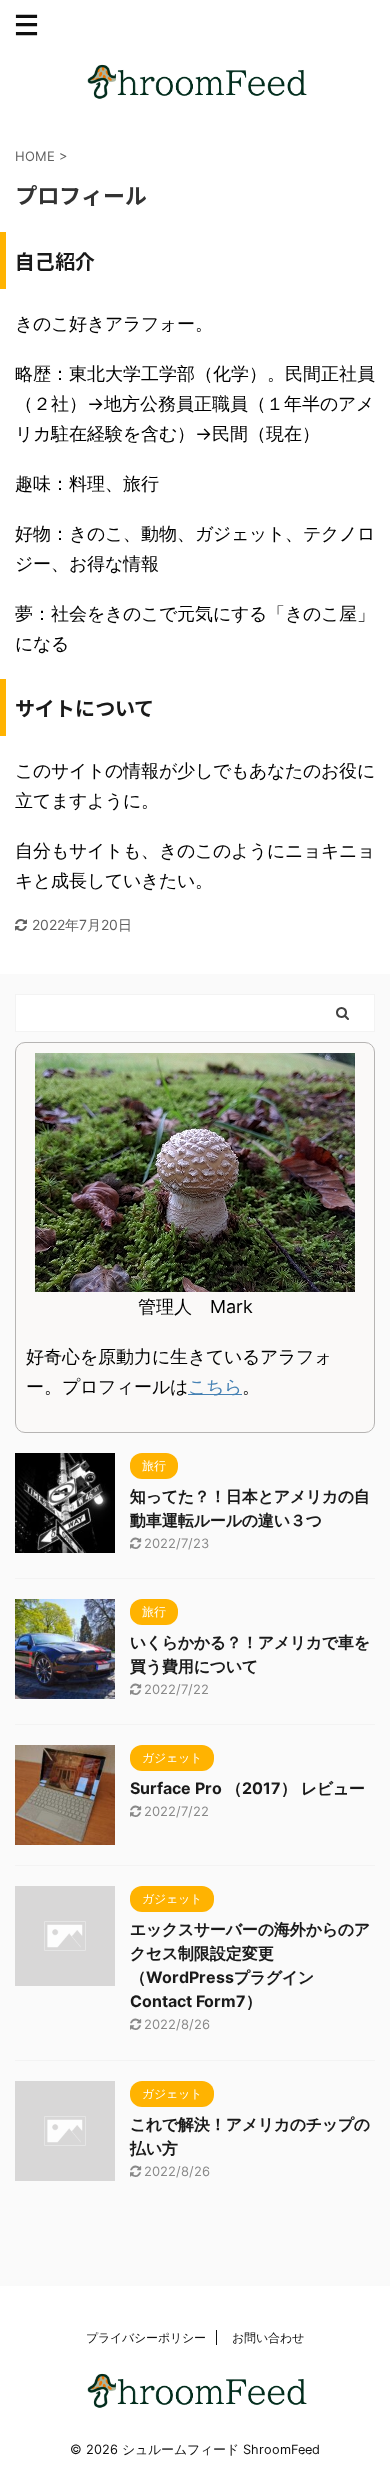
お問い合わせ (268, 2337)
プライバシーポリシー (146, 2337)
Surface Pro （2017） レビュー (247, 1788)
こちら (215, 1386)
